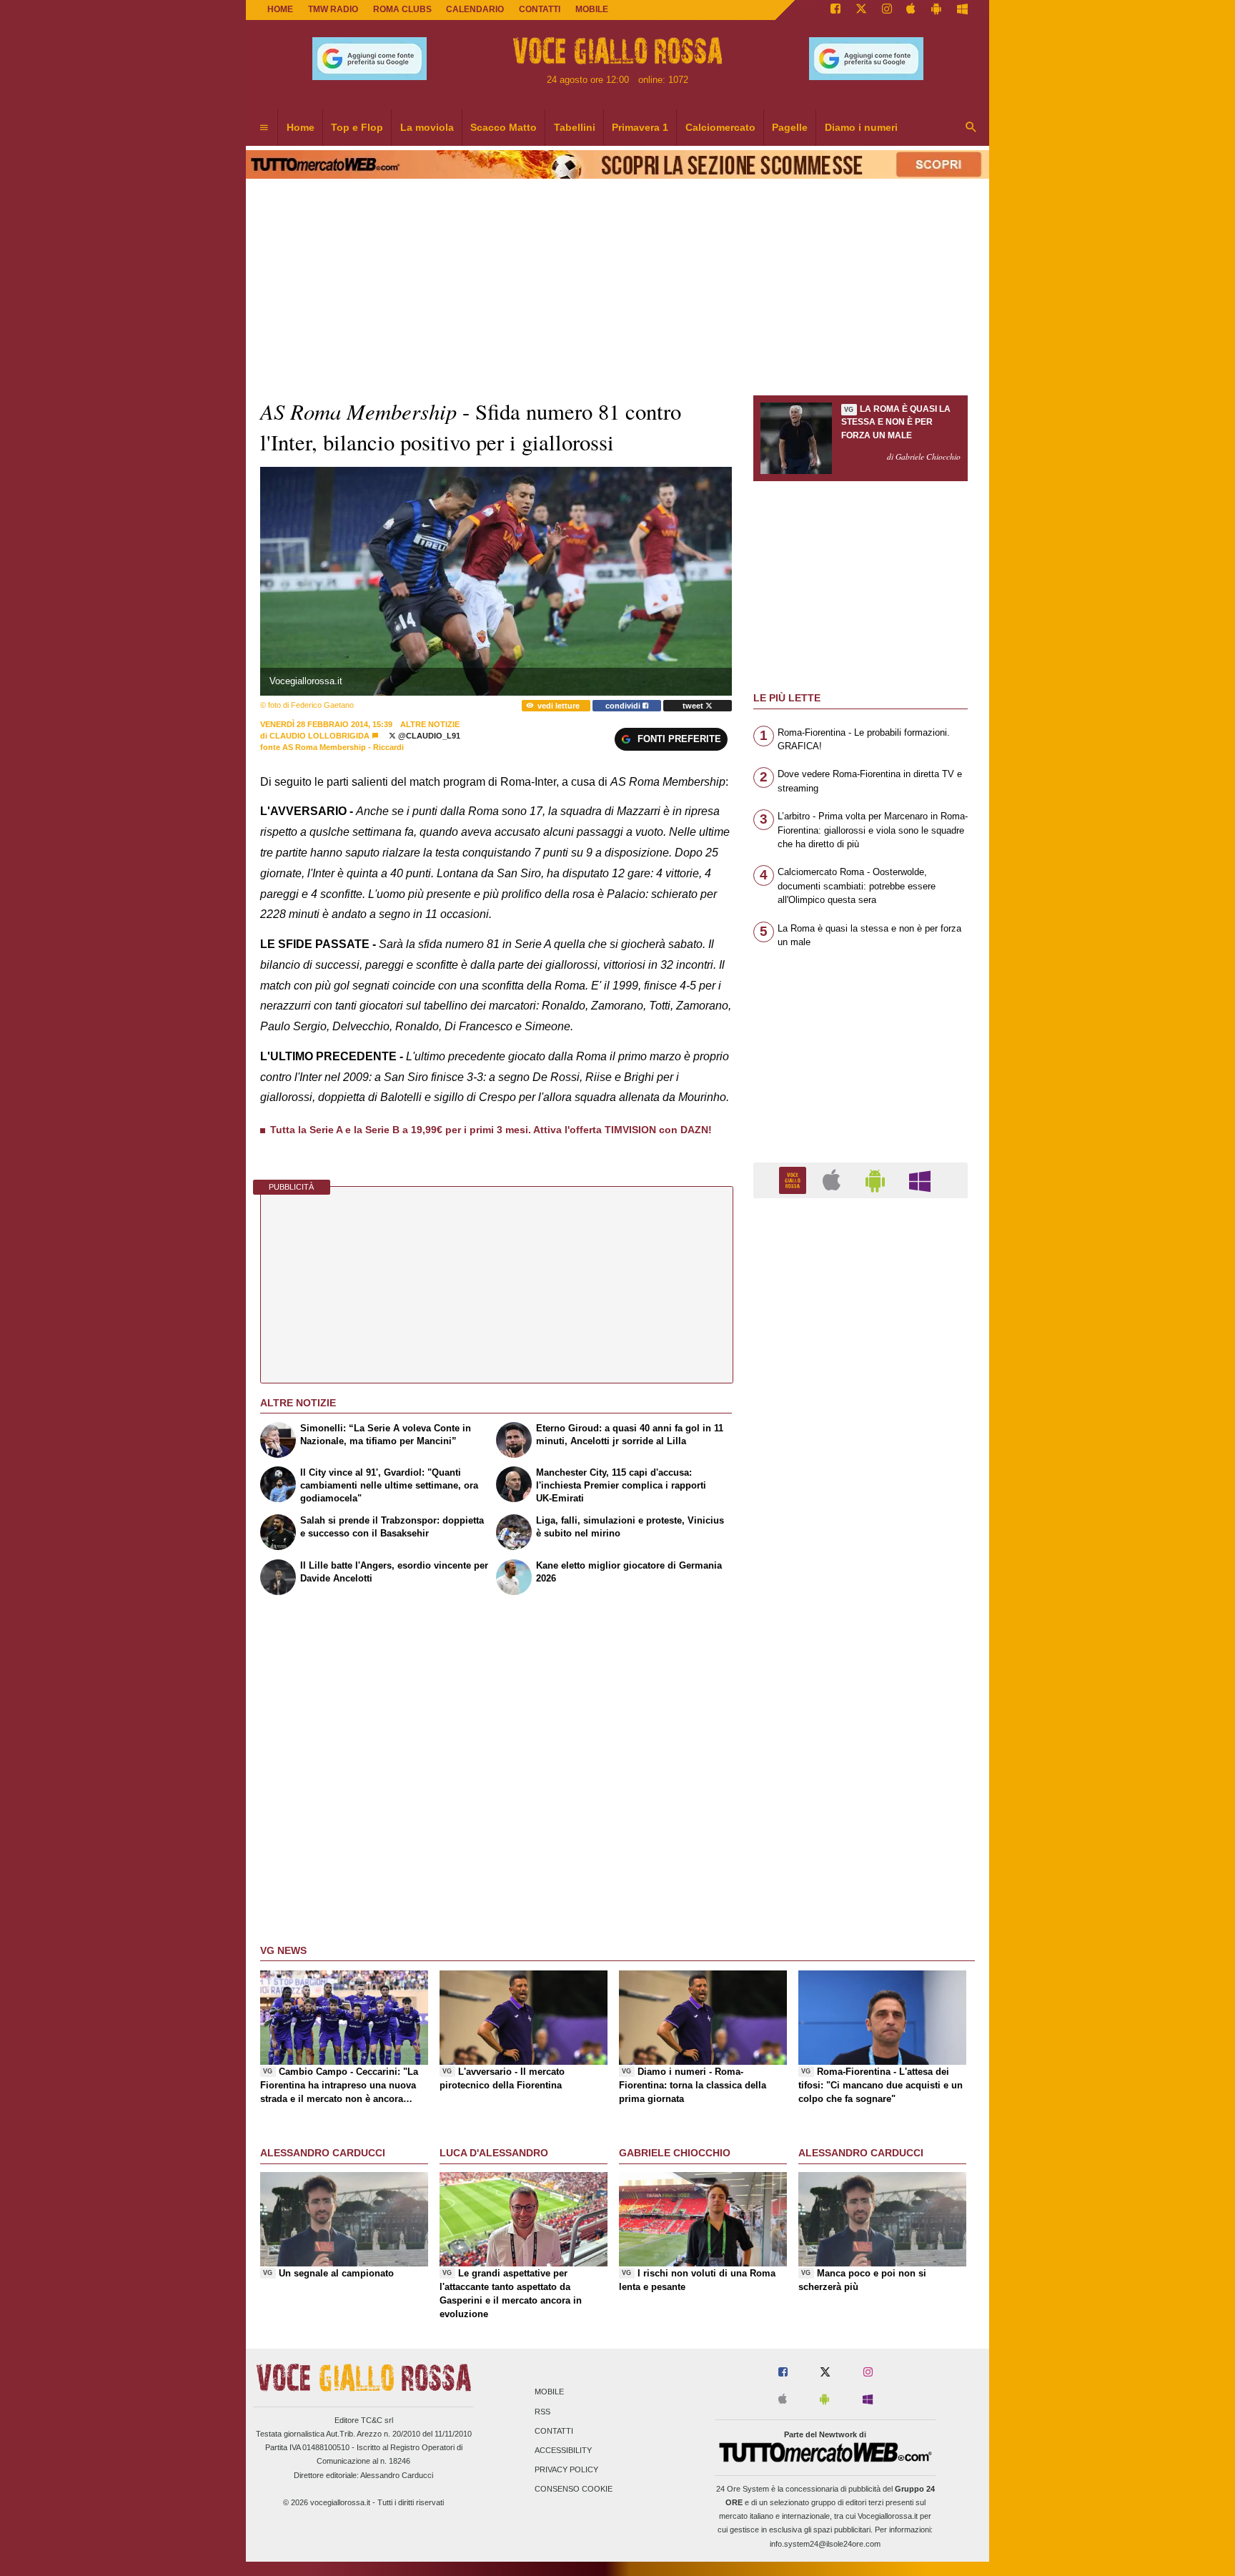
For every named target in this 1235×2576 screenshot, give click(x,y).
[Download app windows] (962, 10)
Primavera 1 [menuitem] (640, 127)
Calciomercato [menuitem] (720, 127)
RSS (542, 2412)
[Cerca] (971, 128)
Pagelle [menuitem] (790, 127)
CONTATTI (540, 9)
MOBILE (592, 9)
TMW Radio (333, 9)
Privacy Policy (566, 2470)
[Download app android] (936, 10)
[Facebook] (835, 10)
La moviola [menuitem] (427, 127)
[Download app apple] (912, 10)
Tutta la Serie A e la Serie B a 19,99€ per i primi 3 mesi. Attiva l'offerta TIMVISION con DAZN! (491, 1130)
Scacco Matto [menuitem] (504, 127)
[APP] (795, 1179)
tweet (694, 706)
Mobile (549, 2392)
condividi (624, 706)
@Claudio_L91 (428, 736)
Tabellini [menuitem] (575, 127)
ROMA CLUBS (402, 9)
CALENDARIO (475, 9)
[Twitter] (861, 10)
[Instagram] (887, 10)
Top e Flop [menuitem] (357, 127)
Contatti (554, 2431)
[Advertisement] (860, 1764)
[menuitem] (264, 128)
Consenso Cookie (574, 2489)
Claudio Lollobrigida (319, 736)
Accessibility (563, 2450)
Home (280, 9)
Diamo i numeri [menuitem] (861, 127)
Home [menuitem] (301, 127)
